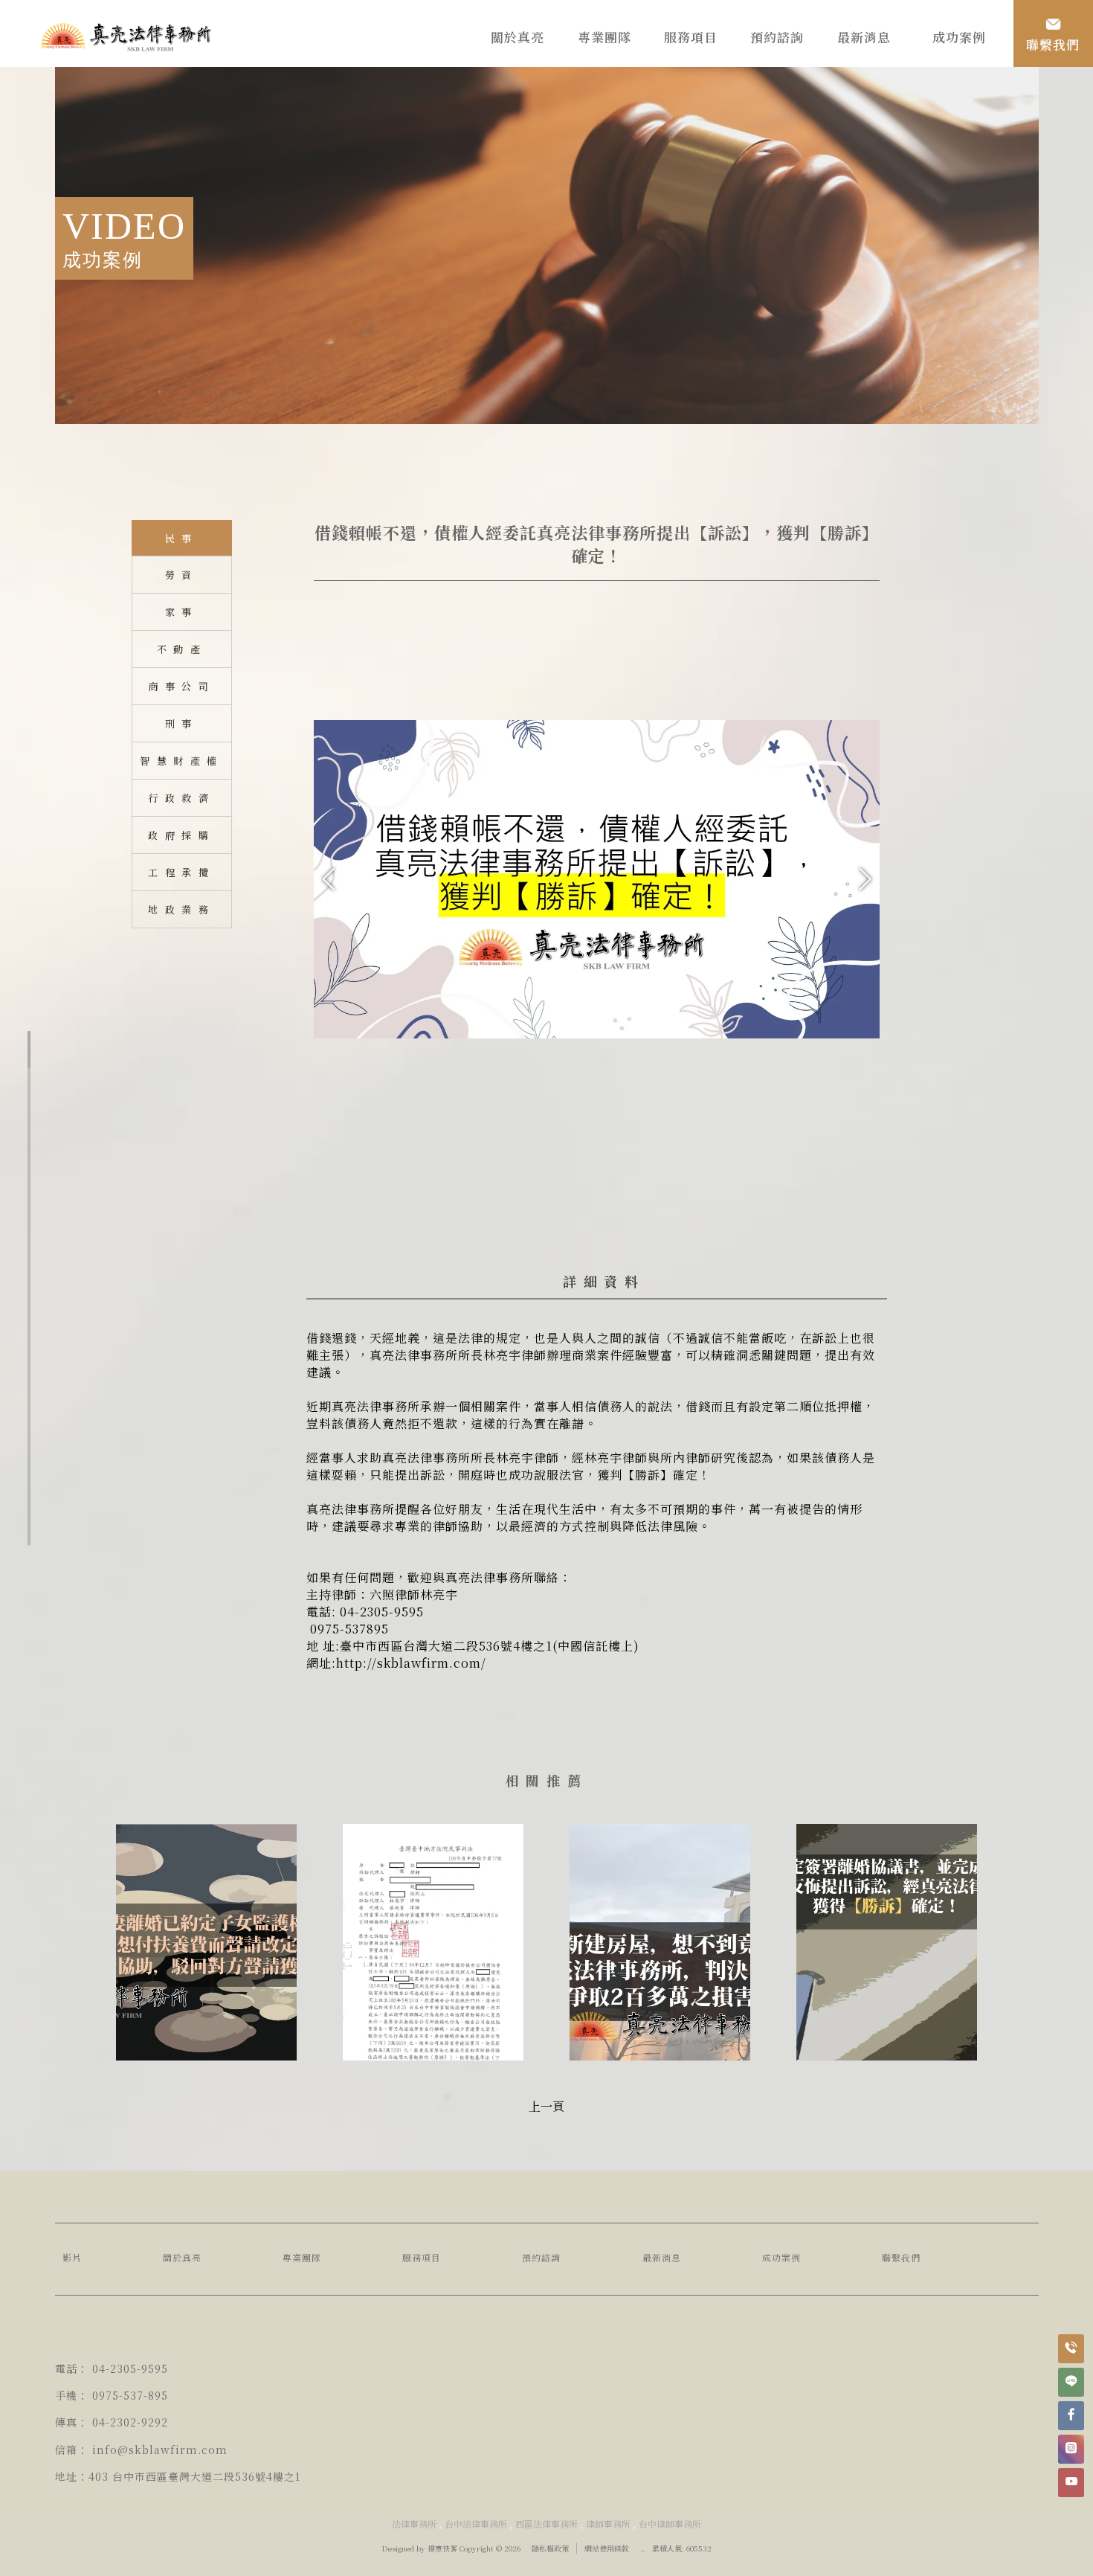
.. (642, 2548)
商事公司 (181, 686)
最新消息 (662, 2257)
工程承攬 (181, 872)
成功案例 (781, 2257)
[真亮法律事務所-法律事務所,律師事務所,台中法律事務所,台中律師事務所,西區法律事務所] (126, 39)
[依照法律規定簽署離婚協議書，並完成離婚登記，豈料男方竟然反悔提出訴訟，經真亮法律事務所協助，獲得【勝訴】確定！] (887, 1933)
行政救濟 (181, 798)
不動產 (182, 649)
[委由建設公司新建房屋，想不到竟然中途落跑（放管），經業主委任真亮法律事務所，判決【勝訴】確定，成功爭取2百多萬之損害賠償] (660, 1933)
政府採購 (181, 835)
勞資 (182, 575)
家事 (182, 612)
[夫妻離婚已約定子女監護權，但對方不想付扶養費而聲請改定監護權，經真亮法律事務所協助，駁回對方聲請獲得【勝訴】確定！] (206, 1933)
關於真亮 (182, 2257)
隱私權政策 (550, 2548)
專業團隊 (302, 2257)
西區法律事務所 (546, 2524)
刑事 (182, 723)
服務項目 (422, 2257)
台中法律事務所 (476, 2524)
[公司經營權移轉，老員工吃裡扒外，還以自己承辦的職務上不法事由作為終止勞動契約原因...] (433, 1933)
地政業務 (181, 909)
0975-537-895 (130, 2395)
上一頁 (546, 2106)
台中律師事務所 (670, 2524)
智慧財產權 (182, 761)
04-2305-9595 (130, 2368)
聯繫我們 (901, 2257)
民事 (182, 538)
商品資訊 (596, 1281)
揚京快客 (442, 2548)
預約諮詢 (541, 2257)
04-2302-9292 (130, 2422)
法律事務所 (414, 2524)
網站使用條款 (607, 2548)
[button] (865, 879)
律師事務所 (608, 2524)
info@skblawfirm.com (160, 2450)
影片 (72, 2257)
